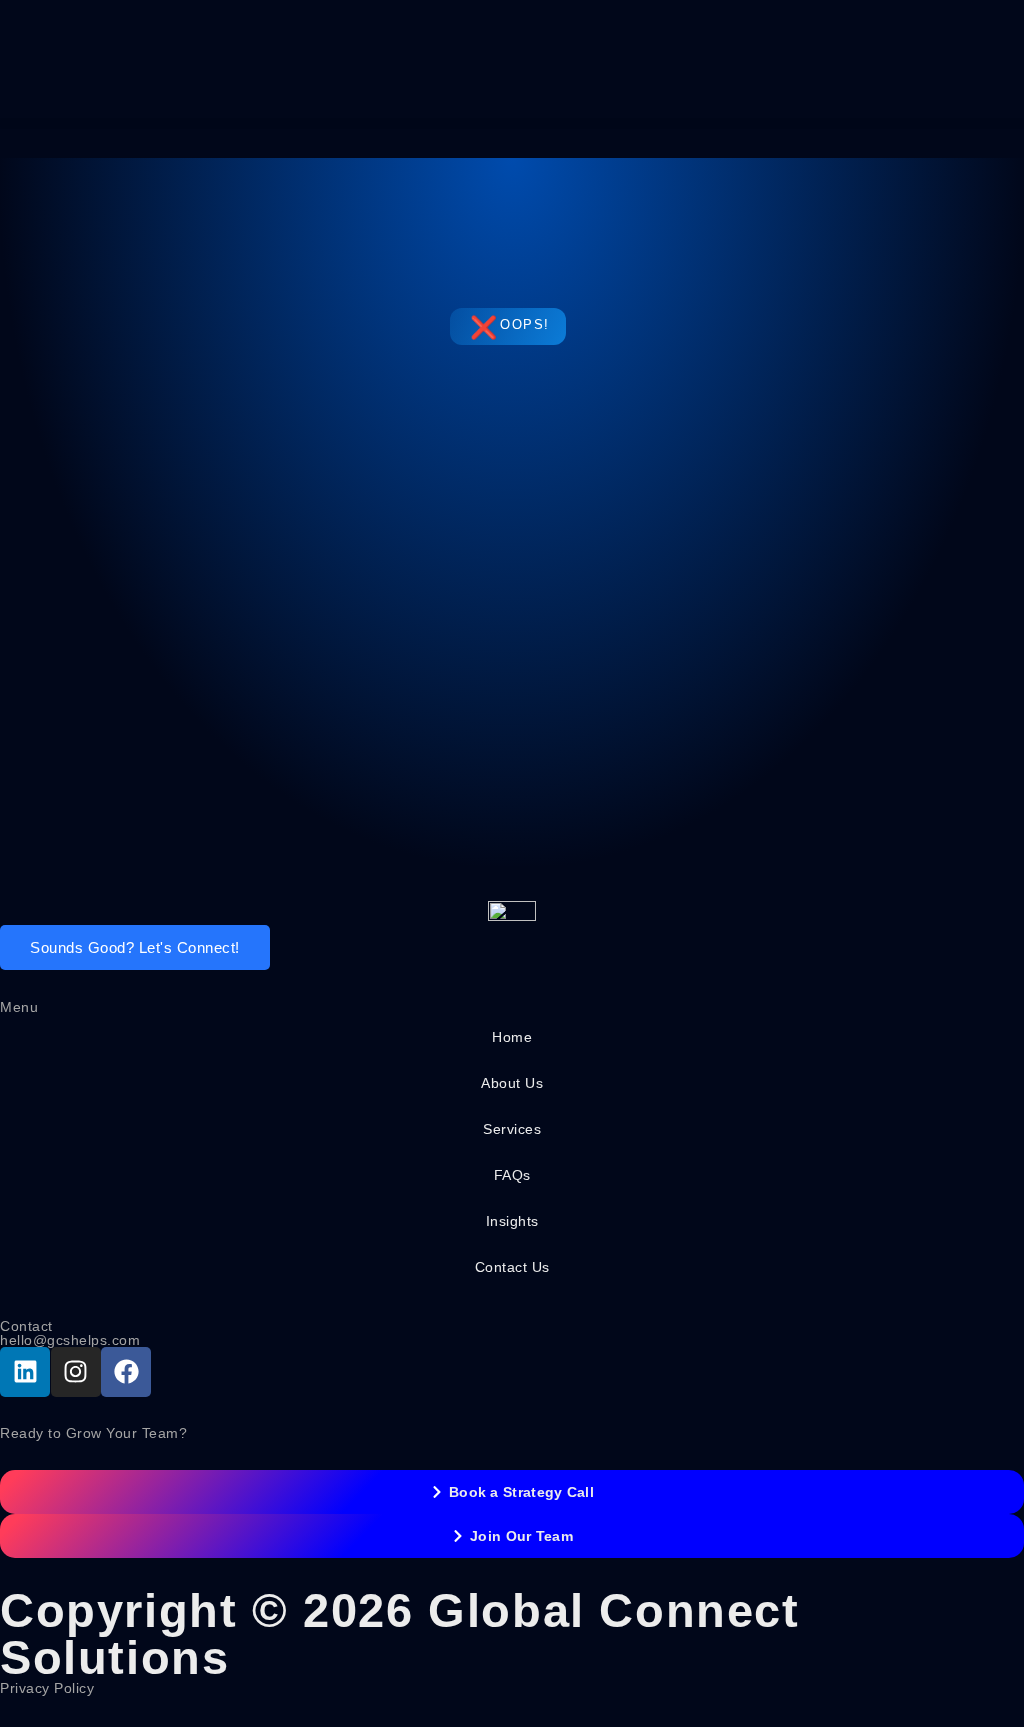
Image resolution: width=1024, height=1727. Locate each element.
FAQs (512, 1175)
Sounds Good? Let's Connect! (135, 947)
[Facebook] (126, 1372)
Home (512, 1037)
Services (512, 1129)
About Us (512, 1083)
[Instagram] (76, 1372)
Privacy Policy (47, 1688)
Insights (512, 1221)
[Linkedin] (25, 1372)
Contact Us (512, 1267)
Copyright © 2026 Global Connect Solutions (400, 1634)
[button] (512, 123)
